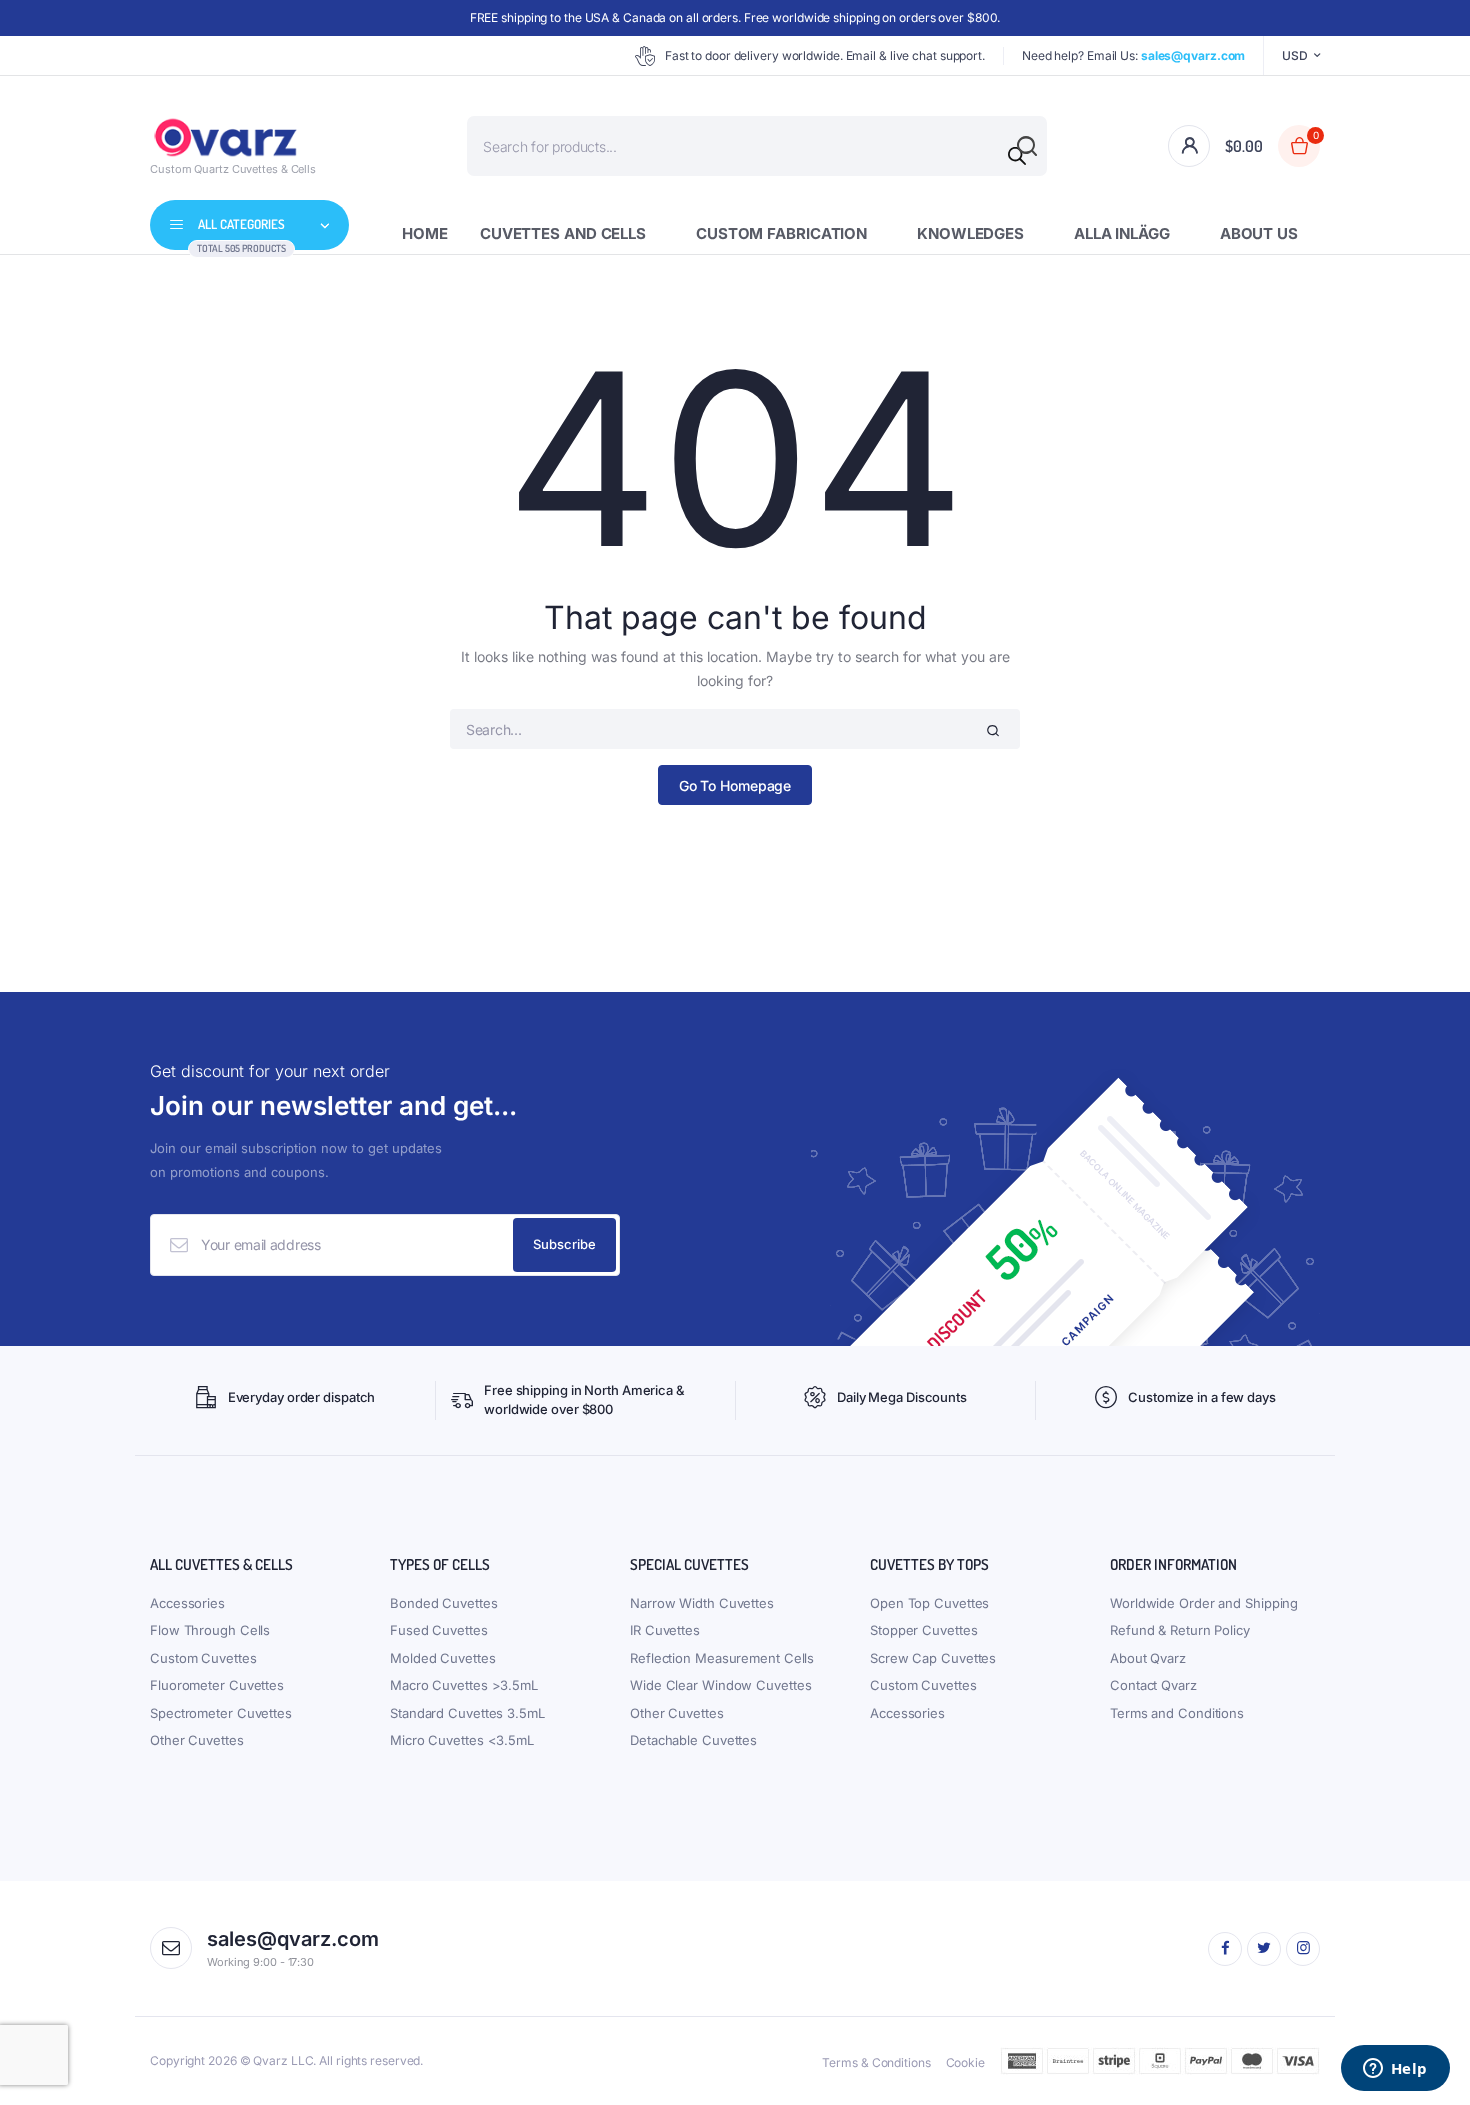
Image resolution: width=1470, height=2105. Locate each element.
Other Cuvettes (197, 1740)
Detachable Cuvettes (693, 1740)
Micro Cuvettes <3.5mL (462, 1740)
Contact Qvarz (1153, 1685)
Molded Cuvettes (443, 1658)
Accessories (187, 1603)
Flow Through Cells (210, 1630)
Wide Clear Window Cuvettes (720, 1685)
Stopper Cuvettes (923, 1630)
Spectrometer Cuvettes (221, 1713)
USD (1295, 55)
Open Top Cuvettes (929, 1603)
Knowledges (970, 233)
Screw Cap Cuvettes (933, 1658)
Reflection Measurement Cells (722, 1658)
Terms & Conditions (876, 2062)
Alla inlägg (1122, 233)
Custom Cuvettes (203, 1658)
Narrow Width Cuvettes (702, 1603)
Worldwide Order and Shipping (1204, 1603)
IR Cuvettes (665, 1630)
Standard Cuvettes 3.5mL (467, 1713)
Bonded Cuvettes (444, 1603)
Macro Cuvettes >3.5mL (464, 1685)
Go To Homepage (735, 785)
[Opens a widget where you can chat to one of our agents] (1395, 2070)
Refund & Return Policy (1180, 1630)
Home (425, 233)
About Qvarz (1148, 1658)
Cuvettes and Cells (563, 233)
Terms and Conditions (1177, 1713)
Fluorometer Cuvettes (217, 1685)
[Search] (1017, 156)
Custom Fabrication (781, 233)
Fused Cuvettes (439, 1630)
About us (1259, 233)
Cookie (965, 2062)
